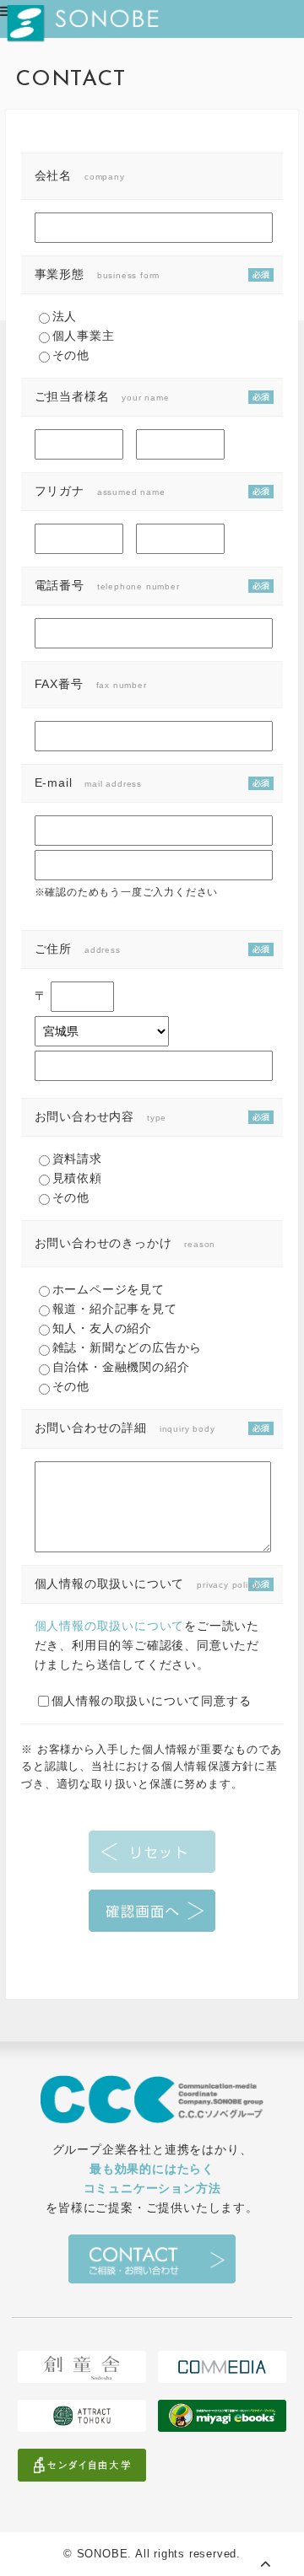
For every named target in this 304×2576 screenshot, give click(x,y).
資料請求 (77, 1159)
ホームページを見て (109, 1289)
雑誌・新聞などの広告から (128, 1347)
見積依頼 (77, 1178)
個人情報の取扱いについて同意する (152, 1701)
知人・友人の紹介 (102, 1328)
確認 (152, 1911)
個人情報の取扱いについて (110, 1626)
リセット (152, 1852)
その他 (71, 355)
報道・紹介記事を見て (115, 1309)
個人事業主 (84, 336)
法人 (65, 316)
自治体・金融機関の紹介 (121, 1367)
